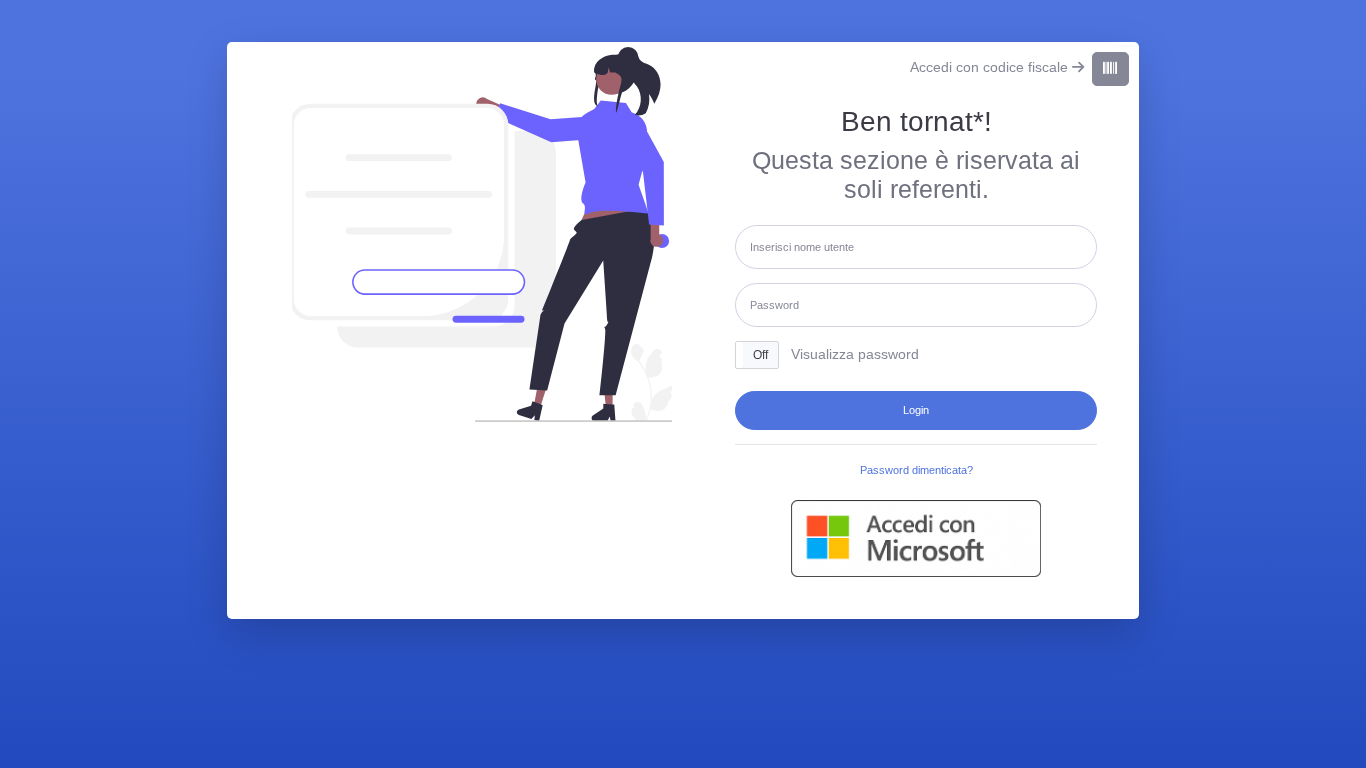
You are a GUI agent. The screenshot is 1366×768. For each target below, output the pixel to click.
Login (916, 410)
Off (760, 355)
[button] (757, 354)
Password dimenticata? (916, 470)
